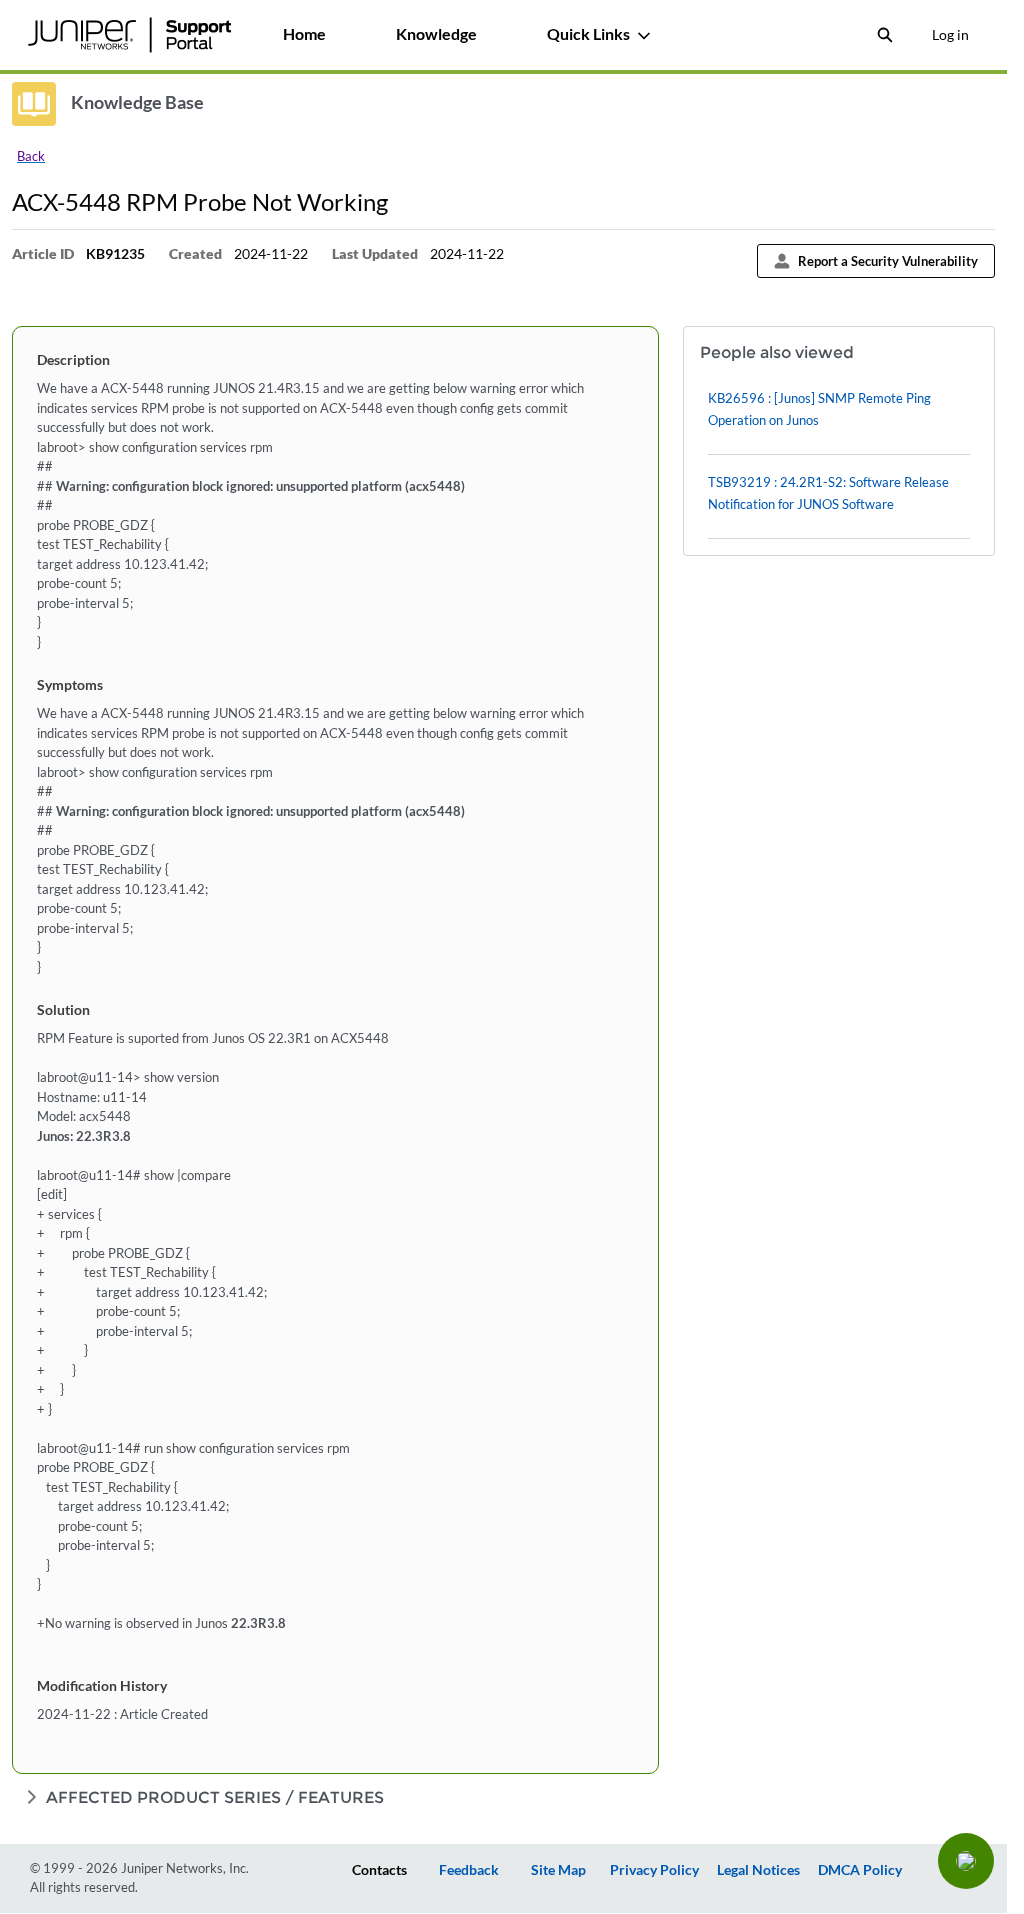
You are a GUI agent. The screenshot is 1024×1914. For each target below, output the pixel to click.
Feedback (469, 1869)
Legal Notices (758, 1869)
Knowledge (436, 33)
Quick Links (588, 33)
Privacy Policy (654, 1869)
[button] (966, 1861)
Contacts (379, 1869)
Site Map (558, 1869)
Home (304, 33)
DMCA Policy (860, 1869)
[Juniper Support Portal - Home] (129, 35)
